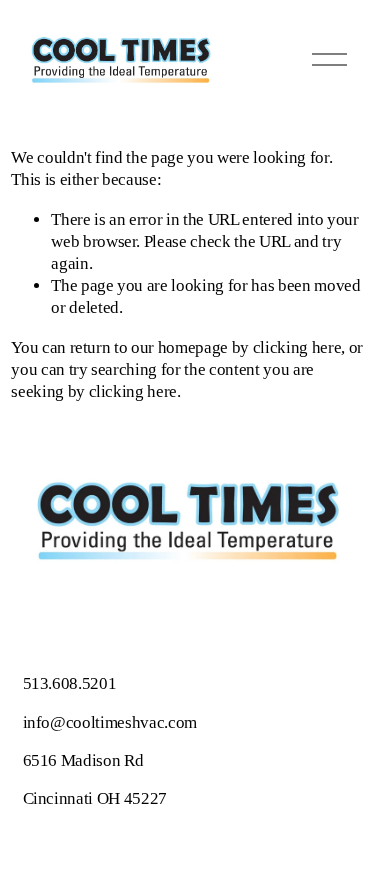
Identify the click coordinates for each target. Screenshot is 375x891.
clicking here (297, 347)
